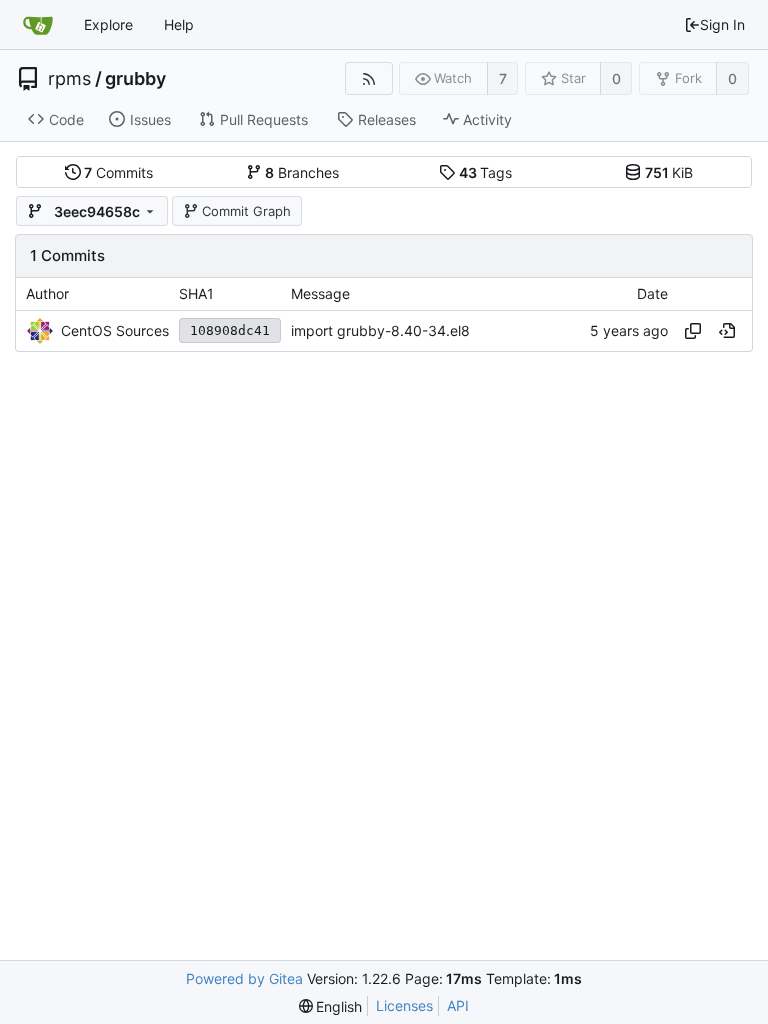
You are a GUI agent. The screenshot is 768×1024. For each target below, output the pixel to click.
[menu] (331, 1006)
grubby (135, 79)
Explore (108, 24)
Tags (486, 172)
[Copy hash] (693, 331)
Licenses (404, 1005)
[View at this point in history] (727, 331)
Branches (302, 172)
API (458, 1005)
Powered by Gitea (244, 978)
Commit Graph (246, 211)
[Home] (38, 25)
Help (179, 24)
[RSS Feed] (368, 78)
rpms (69, 79)
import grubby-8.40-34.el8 (380, 330)
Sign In (722, 24)
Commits (118, 172)
